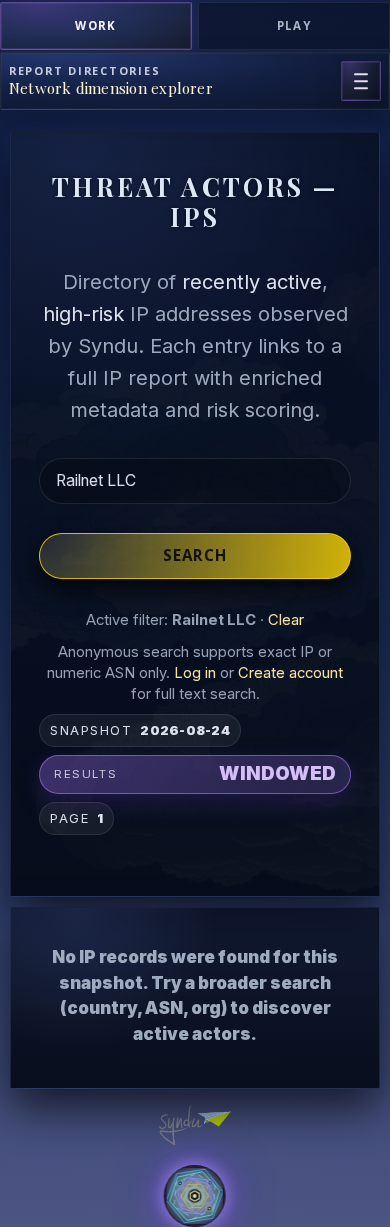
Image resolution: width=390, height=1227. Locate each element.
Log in (195, 673)
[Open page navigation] (361, 81)
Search (195, 555)
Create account (290, 673)
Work (96, 25)
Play (294, 25)
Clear (286, 620)
